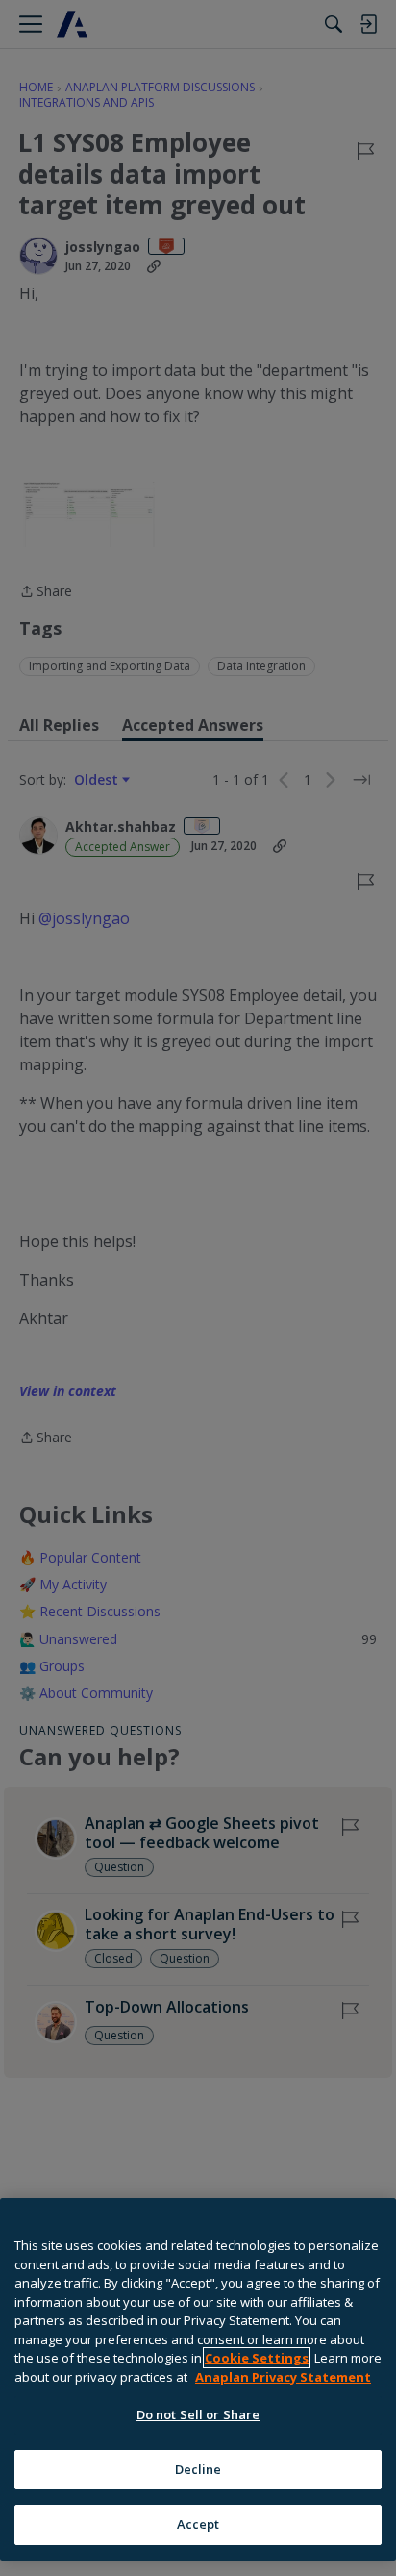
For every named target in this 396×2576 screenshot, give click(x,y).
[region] (198, 2379)
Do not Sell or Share (198, 2414)
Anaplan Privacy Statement (283, 2377)
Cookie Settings (257, 2358)
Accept (198, 2524)
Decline (198, 2469)
